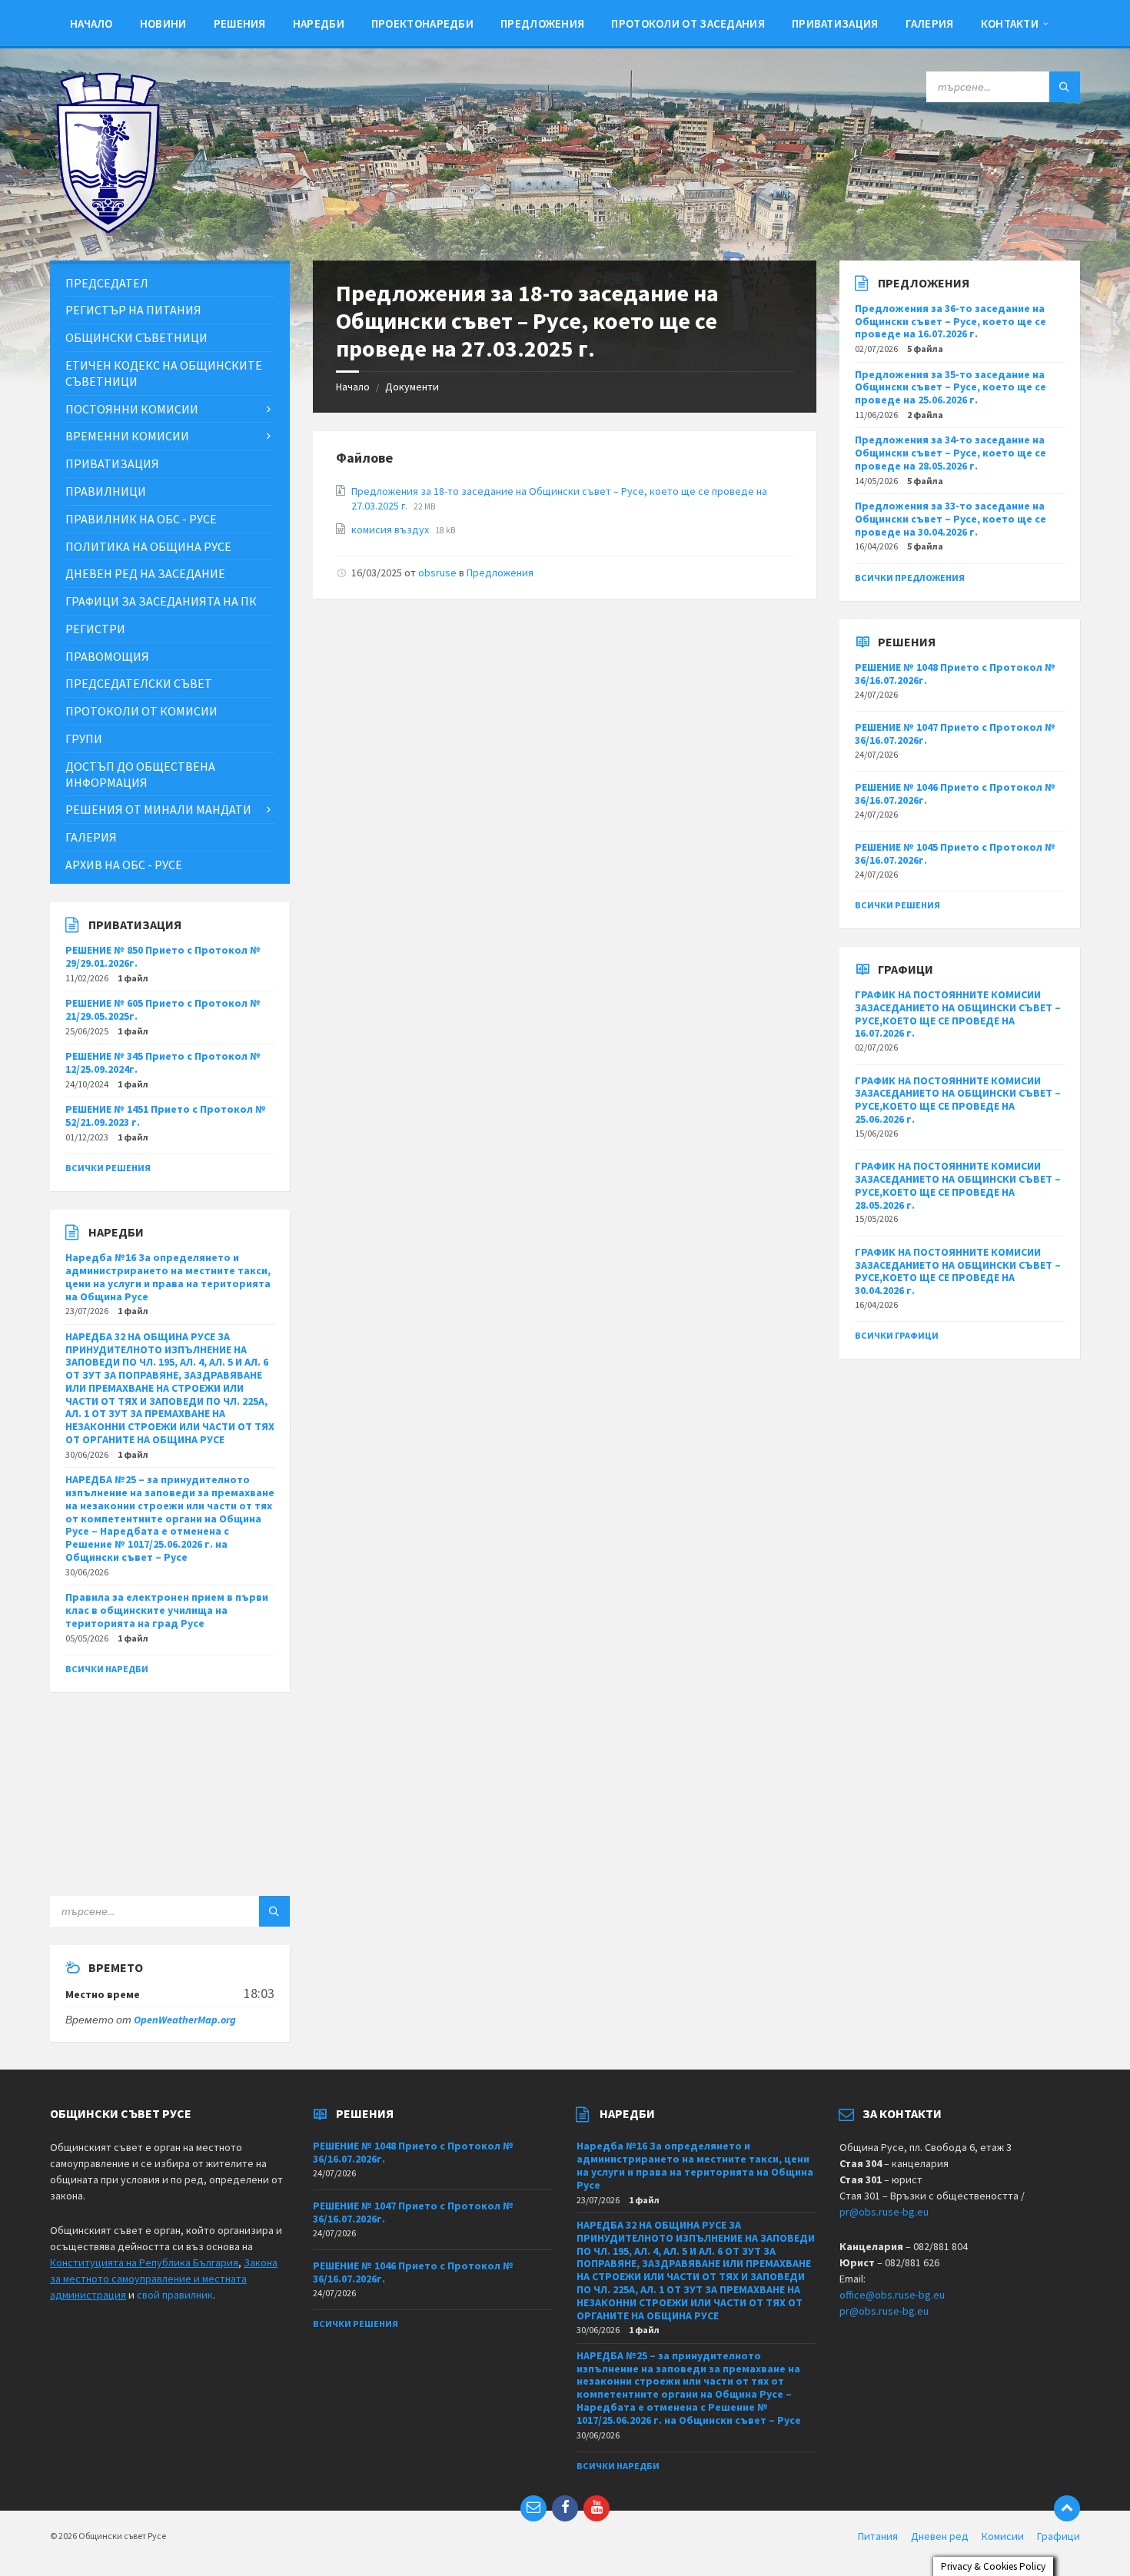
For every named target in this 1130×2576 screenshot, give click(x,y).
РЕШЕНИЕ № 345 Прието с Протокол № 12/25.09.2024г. (163, 1062)
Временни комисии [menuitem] (127, 436)
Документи (412, 387)
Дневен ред (940, 2536)
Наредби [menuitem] (319, 23)
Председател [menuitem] (107, 283)
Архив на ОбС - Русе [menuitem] (124, 865)
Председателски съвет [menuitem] (139, 683)
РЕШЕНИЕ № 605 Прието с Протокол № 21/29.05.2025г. (163, 1009)
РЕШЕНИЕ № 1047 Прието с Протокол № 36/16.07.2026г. (955, 734)
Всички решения (108, 1168)
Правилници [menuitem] (106, 491)
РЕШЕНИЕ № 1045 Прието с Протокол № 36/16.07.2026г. (955, 853)
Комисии (1003, 2536)
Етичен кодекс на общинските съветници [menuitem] (164, 373)
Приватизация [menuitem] (835, 23)
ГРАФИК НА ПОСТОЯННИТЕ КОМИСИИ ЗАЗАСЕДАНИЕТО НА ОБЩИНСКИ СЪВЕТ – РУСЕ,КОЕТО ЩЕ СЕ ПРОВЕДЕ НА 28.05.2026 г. (958, 1185)
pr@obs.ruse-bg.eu (884, 2212)
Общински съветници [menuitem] (136, 337)
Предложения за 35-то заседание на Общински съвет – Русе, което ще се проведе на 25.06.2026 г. (951, 387)
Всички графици (897, 1335)
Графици (1059, 2536)
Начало (353, 387)
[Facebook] (565, 2508)
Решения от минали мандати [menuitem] (158, 809)
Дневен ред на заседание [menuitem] (145, 573)
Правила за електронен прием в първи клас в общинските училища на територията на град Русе (167, 1610)
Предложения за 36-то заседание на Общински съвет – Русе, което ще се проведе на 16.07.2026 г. (951, 321)
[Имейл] (533, 2508)
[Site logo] (108, 230)
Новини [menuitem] (163, 23)
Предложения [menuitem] (542, 23)
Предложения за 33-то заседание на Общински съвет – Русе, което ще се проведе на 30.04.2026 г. (951, 519)
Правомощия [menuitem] (107, 656)
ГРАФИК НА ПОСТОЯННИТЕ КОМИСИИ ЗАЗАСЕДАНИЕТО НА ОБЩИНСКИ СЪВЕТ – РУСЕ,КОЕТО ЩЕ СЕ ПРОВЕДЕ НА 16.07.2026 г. (958, 1014)
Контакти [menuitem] (1010, 23)
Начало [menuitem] (91, 23)
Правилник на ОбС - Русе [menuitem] (141, 519)
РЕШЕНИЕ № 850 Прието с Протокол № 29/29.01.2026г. (163, 956)
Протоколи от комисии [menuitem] (141, 711)
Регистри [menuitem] (95, 629)
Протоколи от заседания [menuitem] (688, 23)
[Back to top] (1067, 2508)
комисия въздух (391, 529)
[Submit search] (1065, 87)
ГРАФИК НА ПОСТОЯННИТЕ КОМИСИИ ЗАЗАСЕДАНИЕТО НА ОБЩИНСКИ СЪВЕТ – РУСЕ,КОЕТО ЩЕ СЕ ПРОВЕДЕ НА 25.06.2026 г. (958, 1100)
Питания (878, 2536)
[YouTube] (597, 2508)
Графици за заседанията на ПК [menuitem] (161, 601)
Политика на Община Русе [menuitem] (148, 546)
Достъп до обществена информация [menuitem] (140, 774)
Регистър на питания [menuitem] (133, 310)
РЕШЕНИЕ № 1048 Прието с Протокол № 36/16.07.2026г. (955, 674)
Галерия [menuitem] (930, 23)
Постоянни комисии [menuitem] (132, 409)
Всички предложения (910, 578)
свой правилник (175, 2295)
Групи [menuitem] (84, 739)
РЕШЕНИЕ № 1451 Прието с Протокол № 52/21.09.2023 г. (166, 1115)
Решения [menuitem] (240, 23)
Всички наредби (107, 1669)
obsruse (437, 573)
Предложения (500, 573)
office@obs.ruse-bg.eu (892, 2295)
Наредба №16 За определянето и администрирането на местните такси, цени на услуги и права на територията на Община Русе (168, 1276)
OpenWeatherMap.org (185, 2020)
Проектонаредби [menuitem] (422, 23)
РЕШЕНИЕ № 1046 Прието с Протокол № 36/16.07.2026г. (955, 793)
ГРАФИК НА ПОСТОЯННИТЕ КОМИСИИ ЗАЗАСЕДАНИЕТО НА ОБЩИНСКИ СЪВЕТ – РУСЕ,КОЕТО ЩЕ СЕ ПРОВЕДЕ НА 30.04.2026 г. (958, 1271)
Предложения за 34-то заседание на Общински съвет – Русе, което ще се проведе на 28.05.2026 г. (951, 453)
